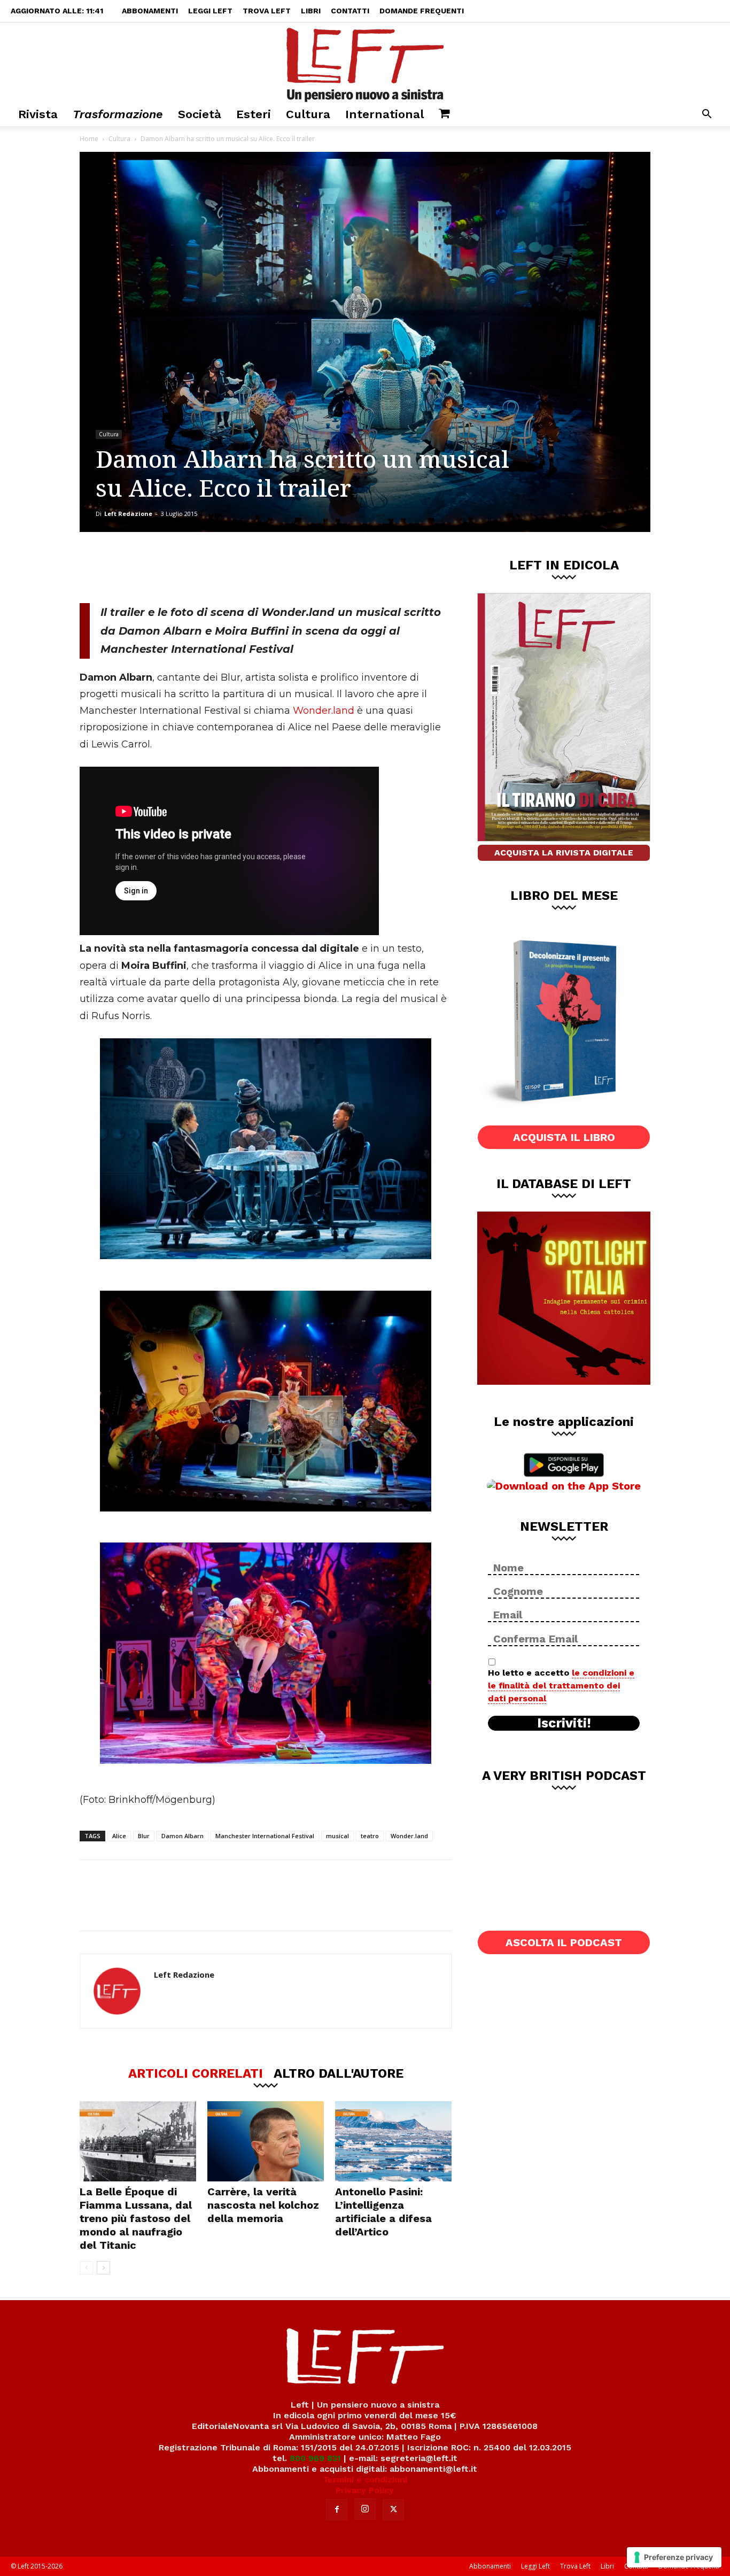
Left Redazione (128, 514)
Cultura (308, 114)
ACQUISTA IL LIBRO (564, 1137)
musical (337, 1836)
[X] (191, 567)
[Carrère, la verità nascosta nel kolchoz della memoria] (266, 2141)
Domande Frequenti (422, 11)
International (385, 114)
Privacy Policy (365, 2490)
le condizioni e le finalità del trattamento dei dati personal (561, 1686)
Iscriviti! (564, 1723)
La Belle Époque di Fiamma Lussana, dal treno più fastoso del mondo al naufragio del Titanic (136, 2218)
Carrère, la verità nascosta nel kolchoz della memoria (263, 2205)
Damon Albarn (183, 1836)
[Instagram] (365, 2509)
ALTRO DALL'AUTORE (339, 2073)
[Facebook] (156, 567)
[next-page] (103, 2268)
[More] (262, 567)
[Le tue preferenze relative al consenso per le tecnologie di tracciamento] (674, 2557)
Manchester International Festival (265, 1836)
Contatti (350, 11)
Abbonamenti (150, 11)
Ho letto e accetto (561, 1686)
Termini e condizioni (365, 2479)
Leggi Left (210, 11)
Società (200, 114)
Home (89, 139)
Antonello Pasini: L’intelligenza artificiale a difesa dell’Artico (383, 2212)
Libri (311, 11)
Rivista (38, 114)
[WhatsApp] (227, 567)
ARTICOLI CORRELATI (196, 2073)
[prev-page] (86, 2268)
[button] (706, 115)
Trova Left (267, 11)
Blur (144, 1836)
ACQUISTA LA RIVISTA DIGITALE (564, 853)
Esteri (254, 114)
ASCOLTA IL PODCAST (564, 1942)
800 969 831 (315, 2458)
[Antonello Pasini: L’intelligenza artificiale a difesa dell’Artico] (393, 2141)
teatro (370, 1836)
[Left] (365, 63)
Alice (119, 1836)
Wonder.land (325, 711)
